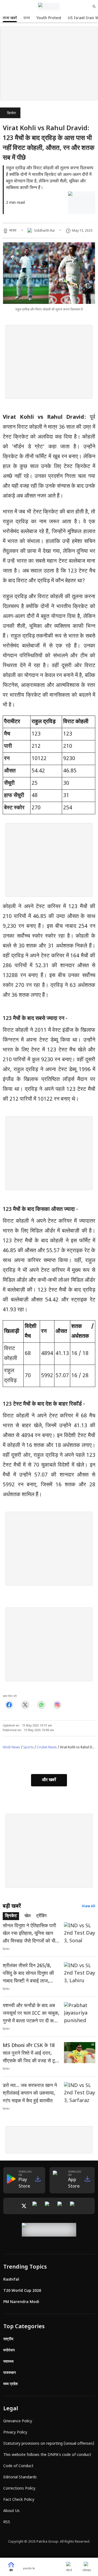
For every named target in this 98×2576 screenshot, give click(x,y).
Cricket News (47, 1748)
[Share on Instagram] (57, 1705)
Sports (28, 1748)
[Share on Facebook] (9, 1705)
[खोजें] (94, 7)
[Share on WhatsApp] (41, 1705)
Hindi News (11, 1748)
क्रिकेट (12, 113)
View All (89, 1906)
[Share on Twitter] (25, 1705)
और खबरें (49, 1780)
